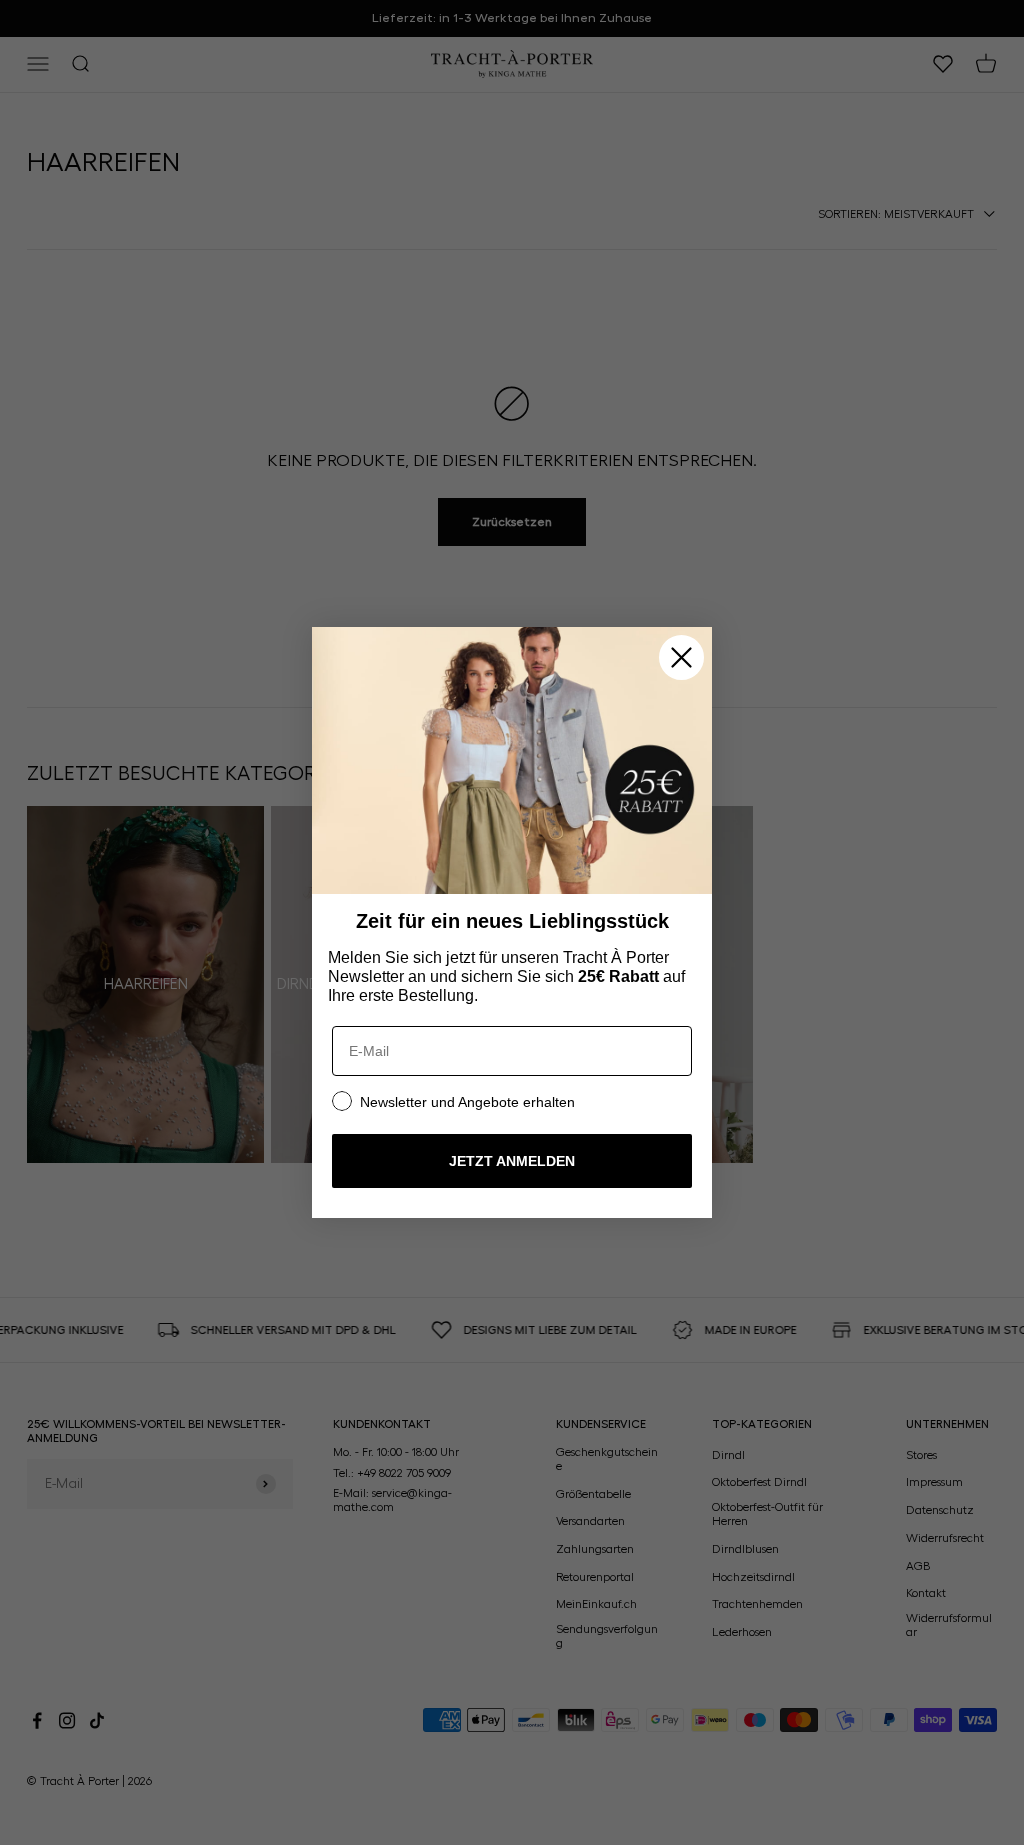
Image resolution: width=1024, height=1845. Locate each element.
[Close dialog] (681, 657)
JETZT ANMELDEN (512, 1161)
